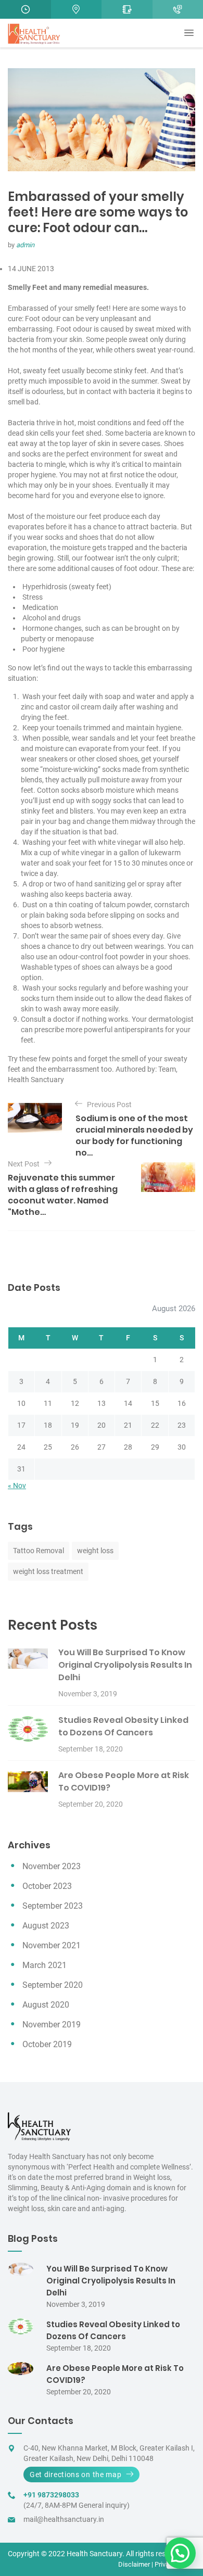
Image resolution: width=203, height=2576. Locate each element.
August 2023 (46, 1926)
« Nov (17, 1486)
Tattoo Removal (39, 1551)
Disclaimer (134, 2564)
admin (25, 245)
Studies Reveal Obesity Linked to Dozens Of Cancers (123, 1726)
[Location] (77, 9)
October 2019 (47, 2044)
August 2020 (46, 2005)
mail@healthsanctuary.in (64, 2519)
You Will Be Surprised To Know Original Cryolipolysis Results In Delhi (125, 1665)
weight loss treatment (48, 1571)
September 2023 (53, 1906)
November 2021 (52, 1945)
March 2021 (45, 1965)
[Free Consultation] (127, 9)
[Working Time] (26, 9)
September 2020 (53, 1985)
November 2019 (52, 2025)
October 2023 (47, 1886)
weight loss (95, 1551)
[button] (180, 2553)
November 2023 (52, 1866)
